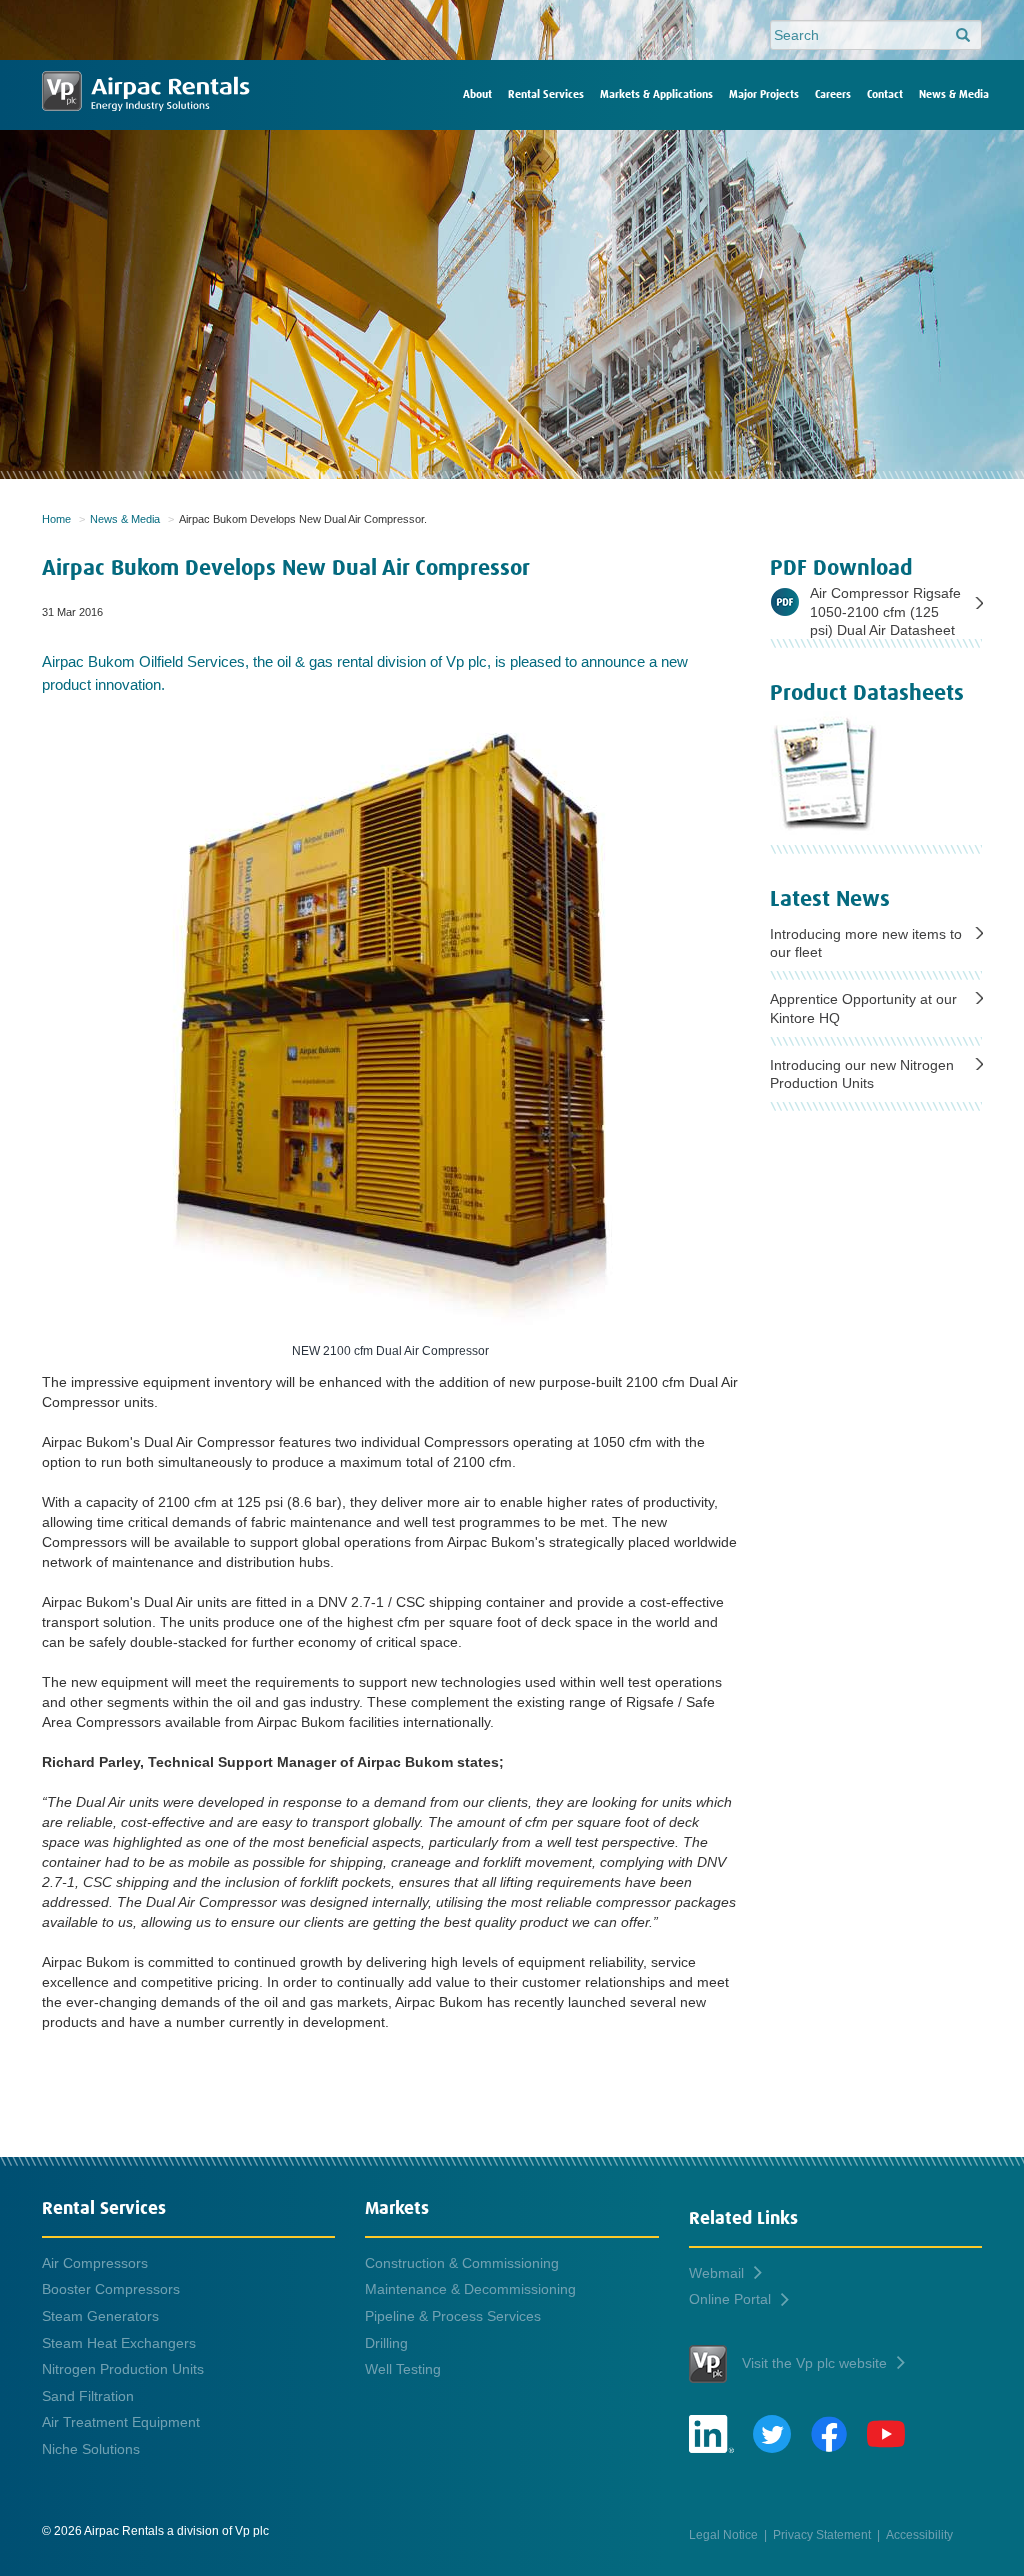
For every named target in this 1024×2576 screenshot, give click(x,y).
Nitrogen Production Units (123, 2369)
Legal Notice (723, 2534)
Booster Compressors (111, 2289)
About (477, 94)
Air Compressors (95, 2263)
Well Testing (403, 2369)
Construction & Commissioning (462, 2263)
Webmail (716, 2273)
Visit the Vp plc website (814, 2363)
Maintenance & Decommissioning (470, 2289)
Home (56, 519)
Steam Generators (100, 2316)
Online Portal (730, 2299)
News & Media (954, 94)
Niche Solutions (91, 2449)
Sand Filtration (88, 2396)
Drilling (386, 2343)
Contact (885, 94)
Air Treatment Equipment (121, 2422)
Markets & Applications (656, 94)
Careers (833, 94)
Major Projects (764, 94)
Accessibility (919, 2534)
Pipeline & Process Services (453, 2316)
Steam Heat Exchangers (119, 2343)
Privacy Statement (822, 2534)
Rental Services (546, 94)
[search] (963, 36)
